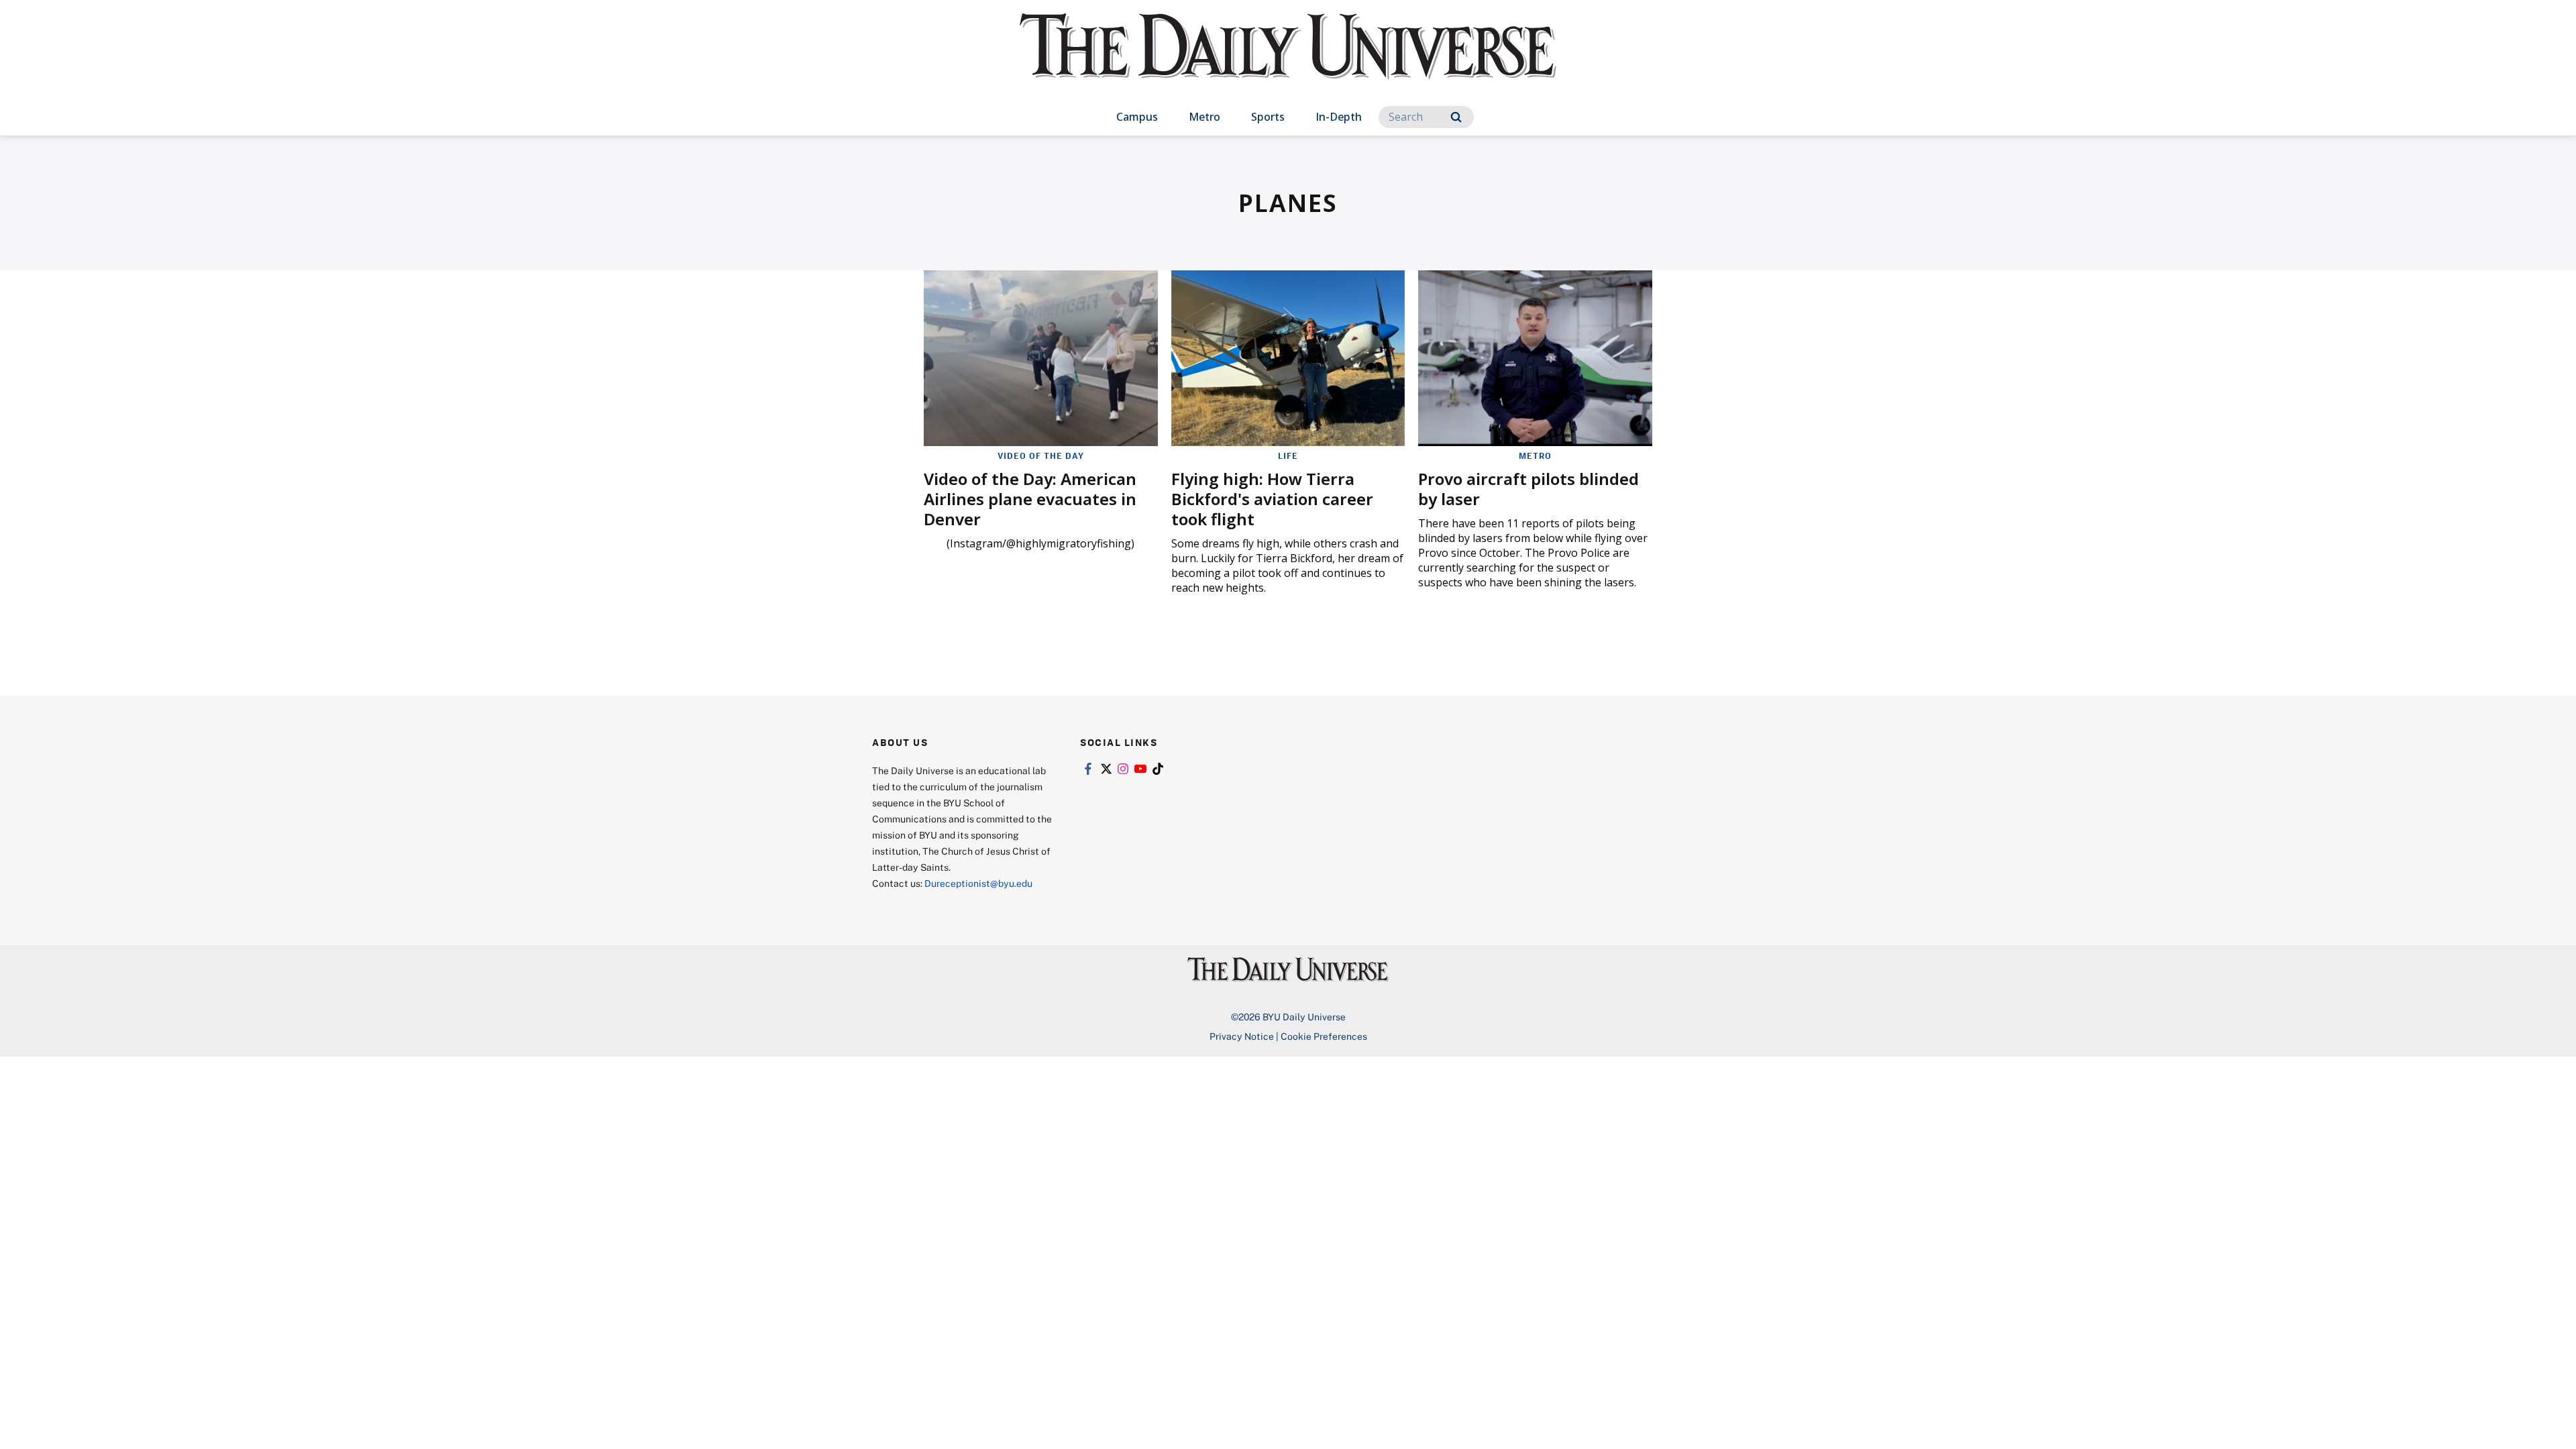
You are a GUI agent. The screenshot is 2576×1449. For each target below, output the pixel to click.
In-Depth (1339, 117)
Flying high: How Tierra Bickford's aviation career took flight (1272, 499)
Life (1288, 455)
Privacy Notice (1242, 1036)
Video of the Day (1041, 455)
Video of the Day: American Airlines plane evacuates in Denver (1030, 499)
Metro (1204, 117)
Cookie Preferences (1324, 1036)
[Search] (1456, 117)
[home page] (1288, 60)
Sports (1268, 117)
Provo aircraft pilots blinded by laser (1528, 489)
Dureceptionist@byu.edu (978, 883)
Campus (1137, 117)
